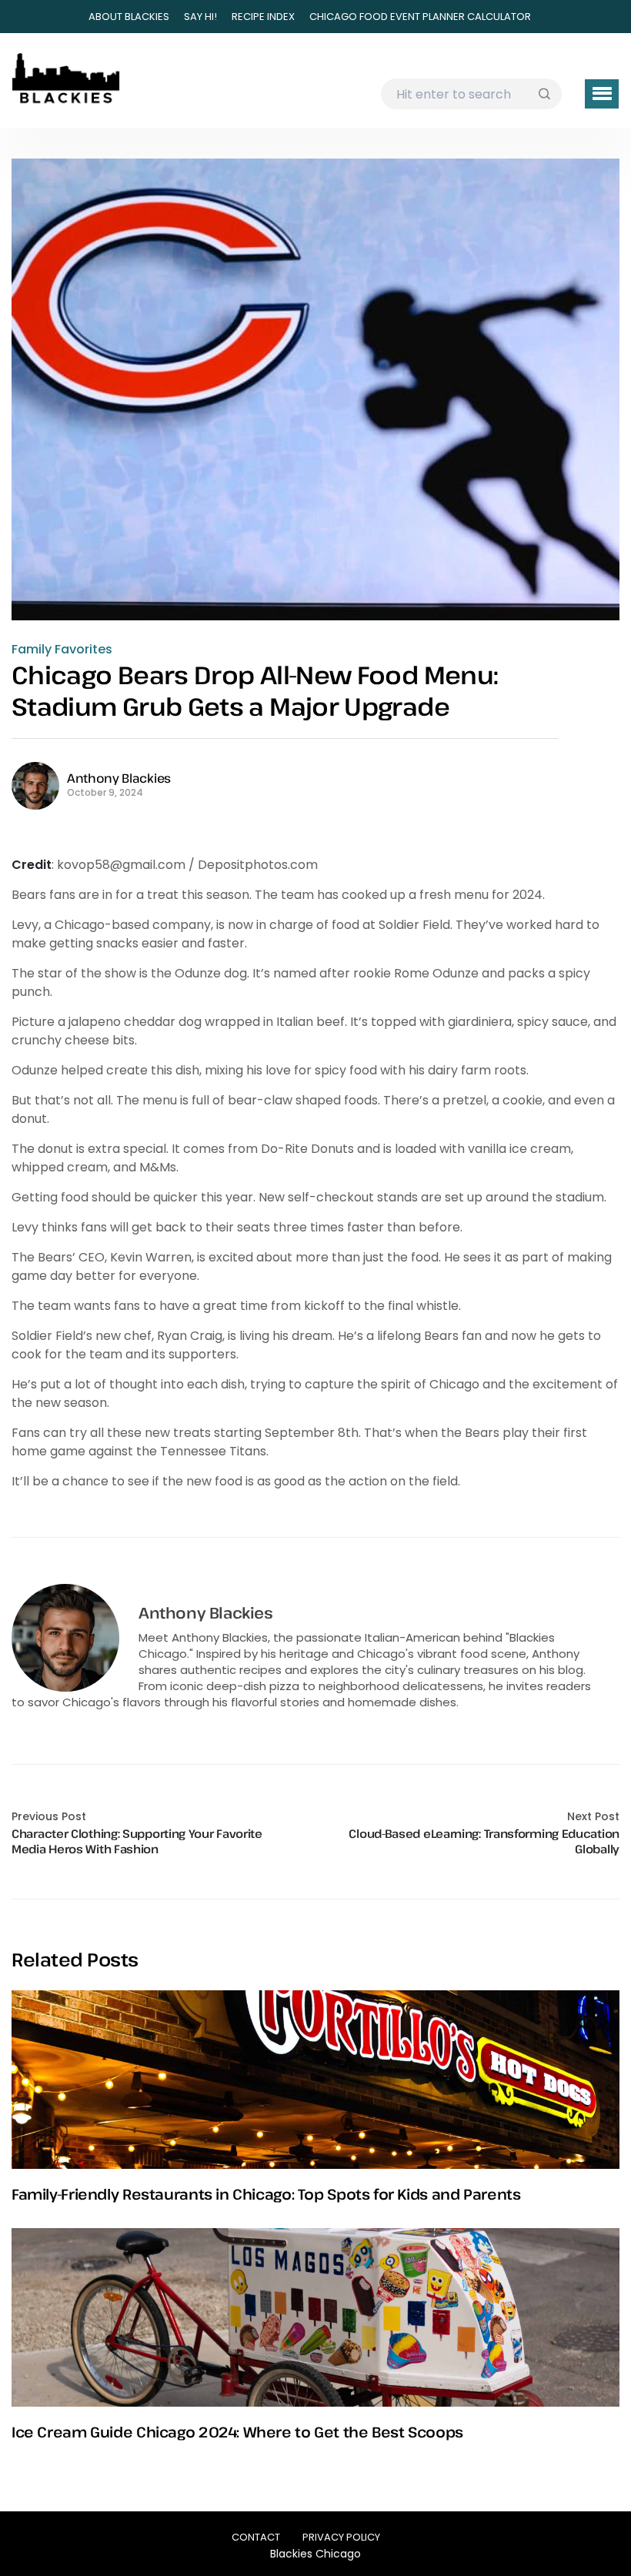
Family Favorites (62, 650)
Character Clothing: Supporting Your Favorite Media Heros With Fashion (137, 1841)
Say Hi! (200, 17)
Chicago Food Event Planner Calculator (420, 17)
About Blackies (129, 17)
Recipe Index (263, 17)
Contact (256, 2537)
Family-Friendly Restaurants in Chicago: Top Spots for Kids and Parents (266, 2194)
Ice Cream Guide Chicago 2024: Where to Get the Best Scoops (237, 2432)
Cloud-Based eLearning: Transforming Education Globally (484, 1841)
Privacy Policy (341, 2537)
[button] (602, 94)
